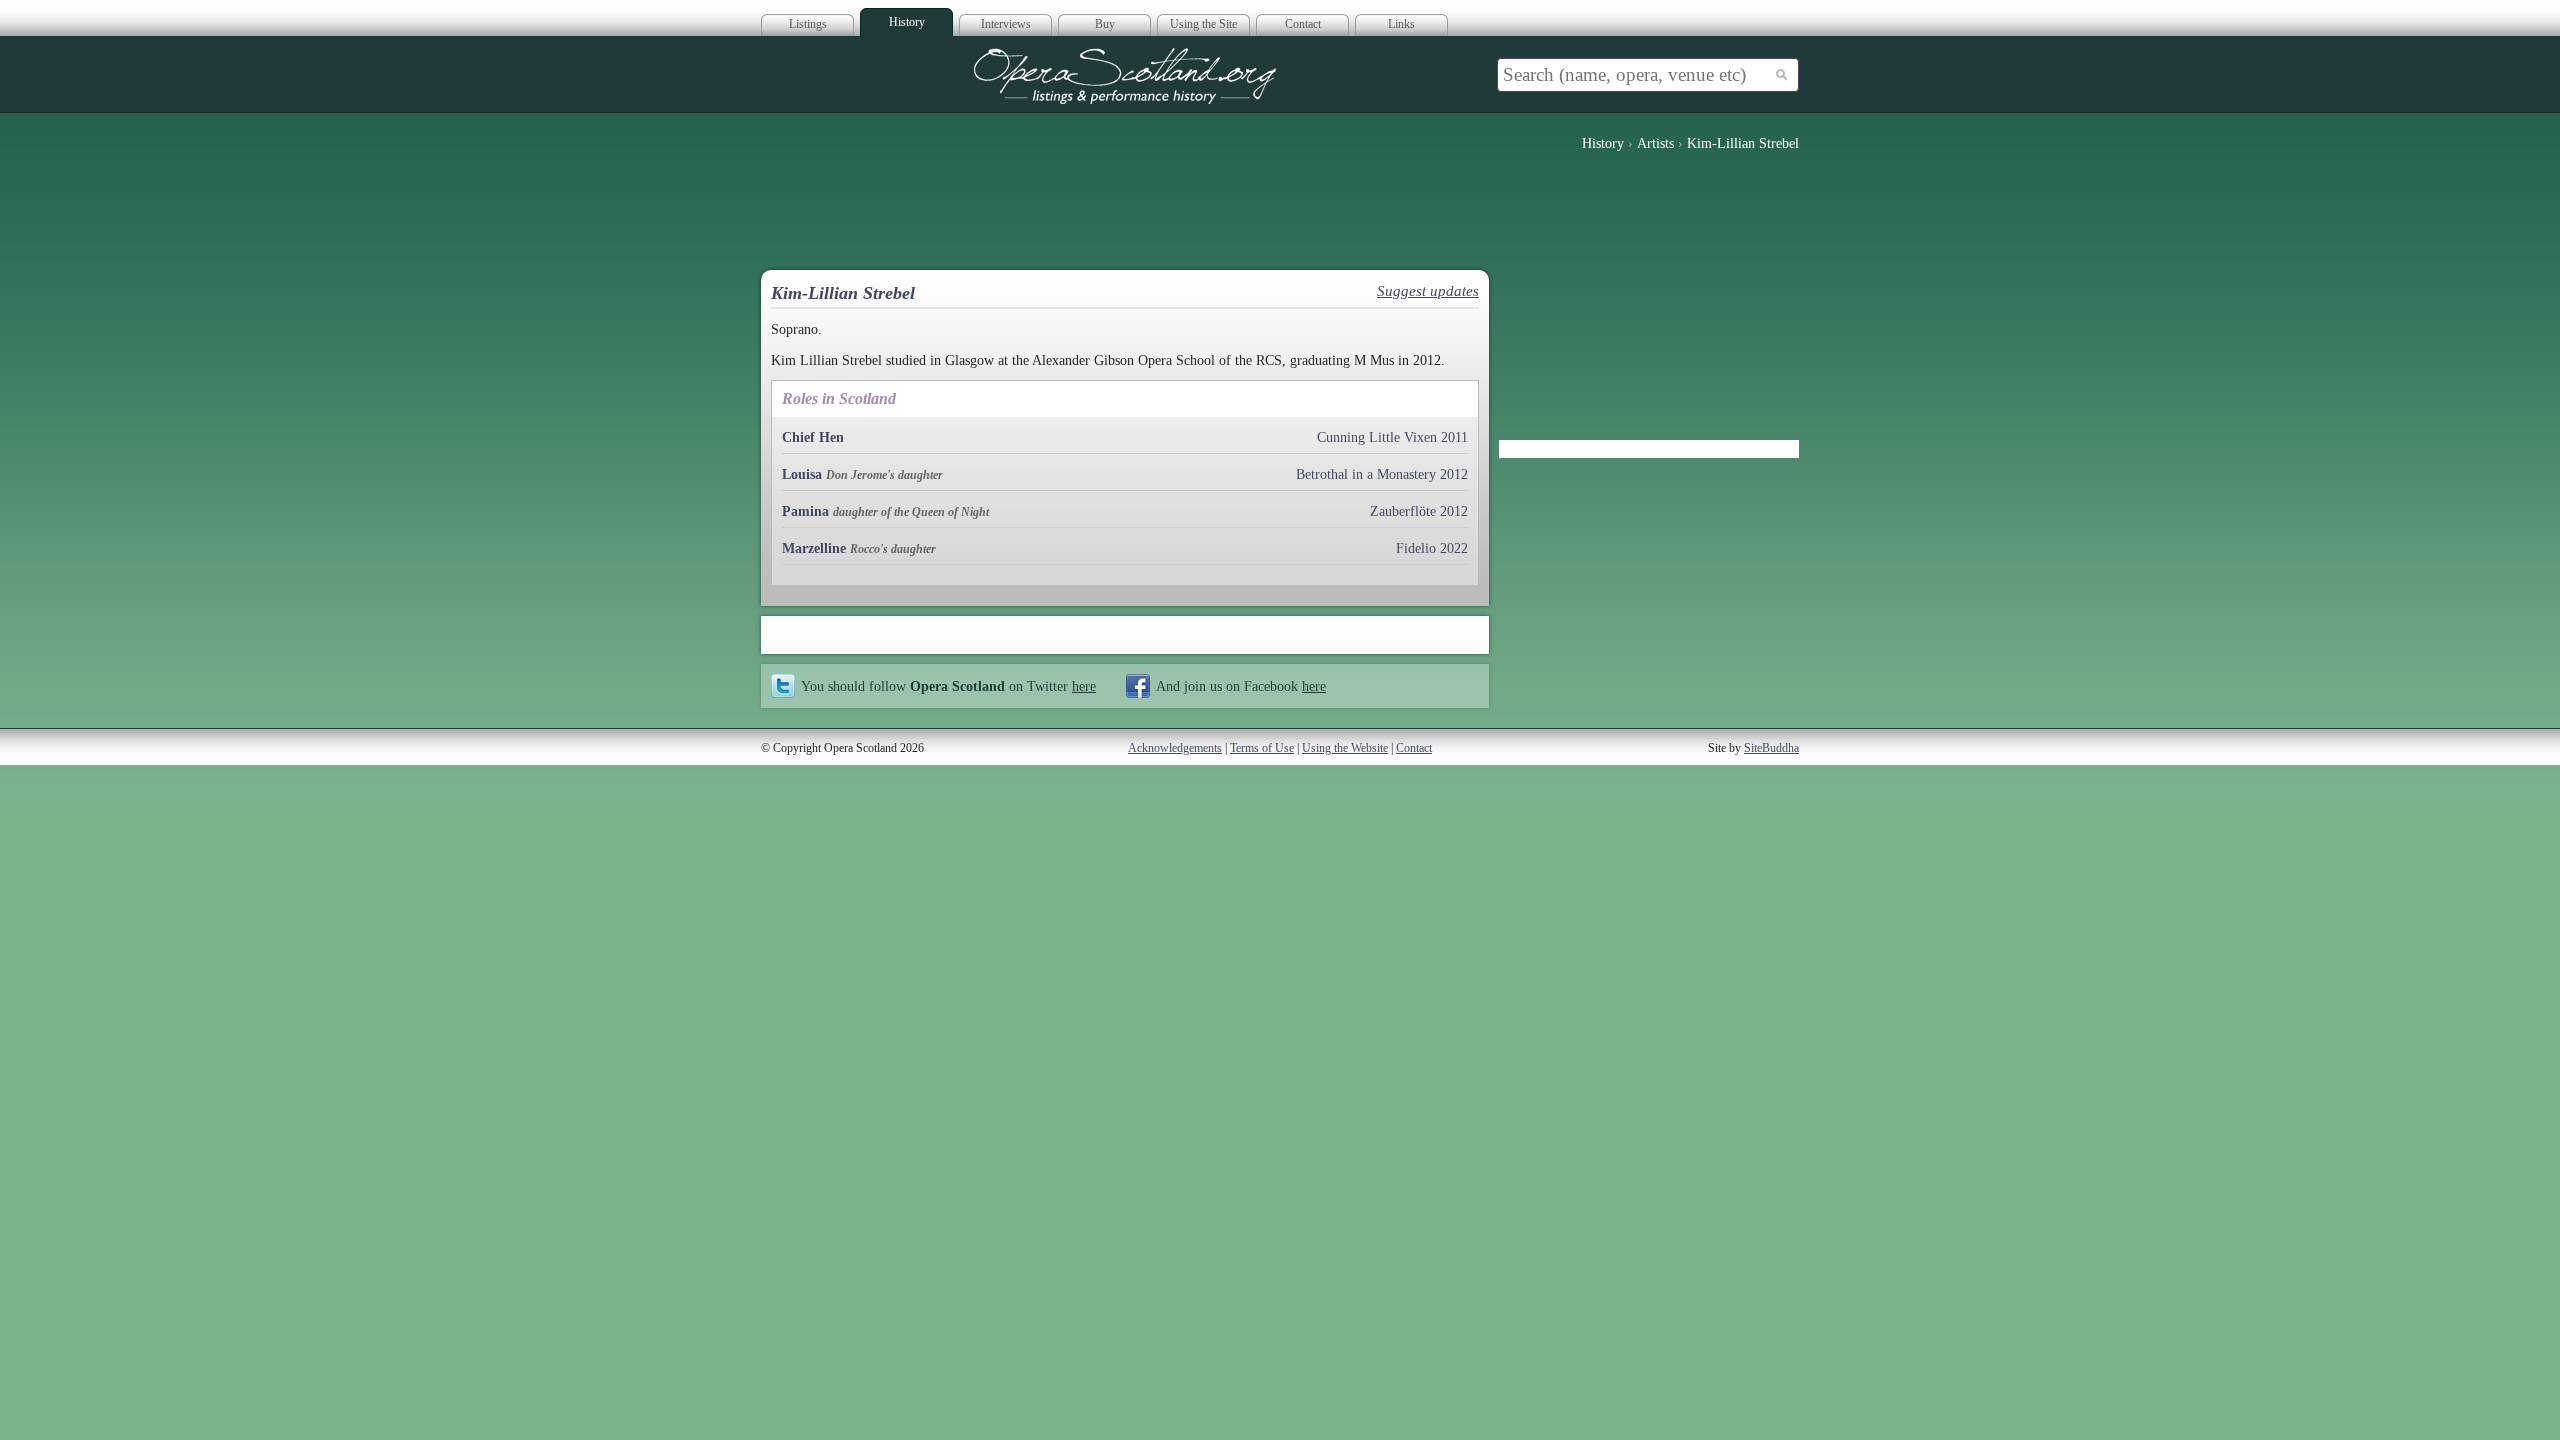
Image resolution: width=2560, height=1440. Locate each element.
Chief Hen (813, 437)
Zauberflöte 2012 (1419, 511)
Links (1401, 24)
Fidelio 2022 (1432, 548)
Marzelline (814, 548)
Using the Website (1345, 748)
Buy (1105, 24)
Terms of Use (1262, 748)
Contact (1303, 24)
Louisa (802, 474)
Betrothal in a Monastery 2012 (1382, 474)
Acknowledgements (1175, 748)
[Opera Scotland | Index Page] (1125, 76)
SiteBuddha (1771, 748)
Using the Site (1203, 24)
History (907, 22)
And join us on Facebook (1241, 686)
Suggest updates (1428, 291)
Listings (808, 24)
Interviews (1006, 24)
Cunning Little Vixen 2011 (1392, 437)
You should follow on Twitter (948, 686)
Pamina (805, 511)
